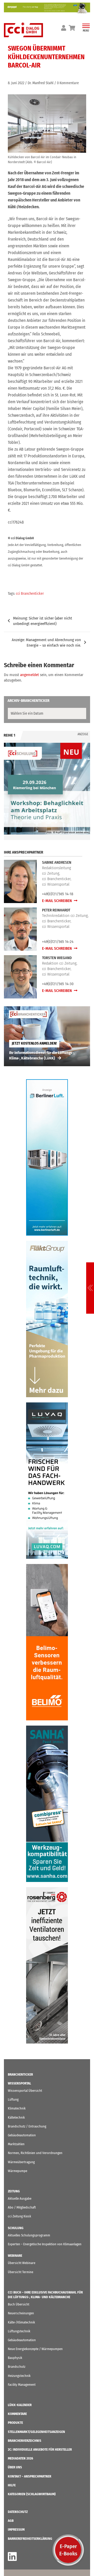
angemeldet (30, 675)
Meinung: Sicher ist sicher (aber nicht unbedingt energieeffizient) (43, 621)
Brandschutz (17, 2367)
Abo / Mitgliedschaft (22, 2207)
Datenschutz (18, 2512)
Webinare (15, 2256)
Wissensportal (19, 2083)
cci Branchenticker (30, 594)
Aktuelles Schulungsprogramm (29, 2235)
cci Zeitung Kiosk (19, 2216)
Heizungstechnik (19, 2376)
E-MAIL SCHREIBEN (57, 901)
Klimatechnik (17, 2108)
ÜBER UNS (15, 2467)
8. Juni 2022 (16, 83)
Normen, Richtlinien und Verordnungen (35, 2153)
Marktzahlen (16, 2144)
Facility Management (22, 2385)
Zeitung (14, 2191)
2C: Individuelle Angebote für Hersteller (40, 2449)
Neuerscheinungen (21, 2313)
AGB (11, 2521)
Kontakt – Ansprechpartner (30, 2476)
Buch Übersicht (19, 2304)
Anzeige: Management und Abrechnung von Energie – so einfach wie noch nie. (46, 643)
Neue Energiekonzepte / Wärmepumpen (35, 2349)
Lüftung (13, 2099)
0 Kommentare (68, 83)
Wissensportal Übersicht (25, 2091)
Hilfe (12, 2485)
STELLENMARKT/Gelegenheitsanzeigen (36, 2432)
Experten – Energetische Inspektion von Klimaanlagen (45, 2244)
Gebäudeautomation (22, 2135)
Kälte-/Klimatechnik (21, 2322)
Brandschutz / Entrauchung (27, 2126)
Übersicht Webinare (22, 2263)
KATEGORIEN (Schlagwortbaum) (32, 2494)
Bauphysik (15, 2358)
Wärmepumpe (17, 2171)
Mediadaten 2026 (20, 2458)
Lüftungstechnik (19, 2331)
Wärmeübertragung (21, 2162)
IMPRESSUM (16, 2529)
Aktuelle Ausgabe (20, 2198)
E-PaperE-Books (68, 2550)
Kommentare (17, 2414)
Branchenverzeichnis (25, 2441)
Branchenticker (20, 2074)
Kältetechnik (16, 2117)
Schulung (16, 2228)
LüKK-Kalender (20, 2405)
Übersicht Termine (20, 2272)
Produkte (15, 2423)
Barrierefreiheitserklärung (30, 2539)
